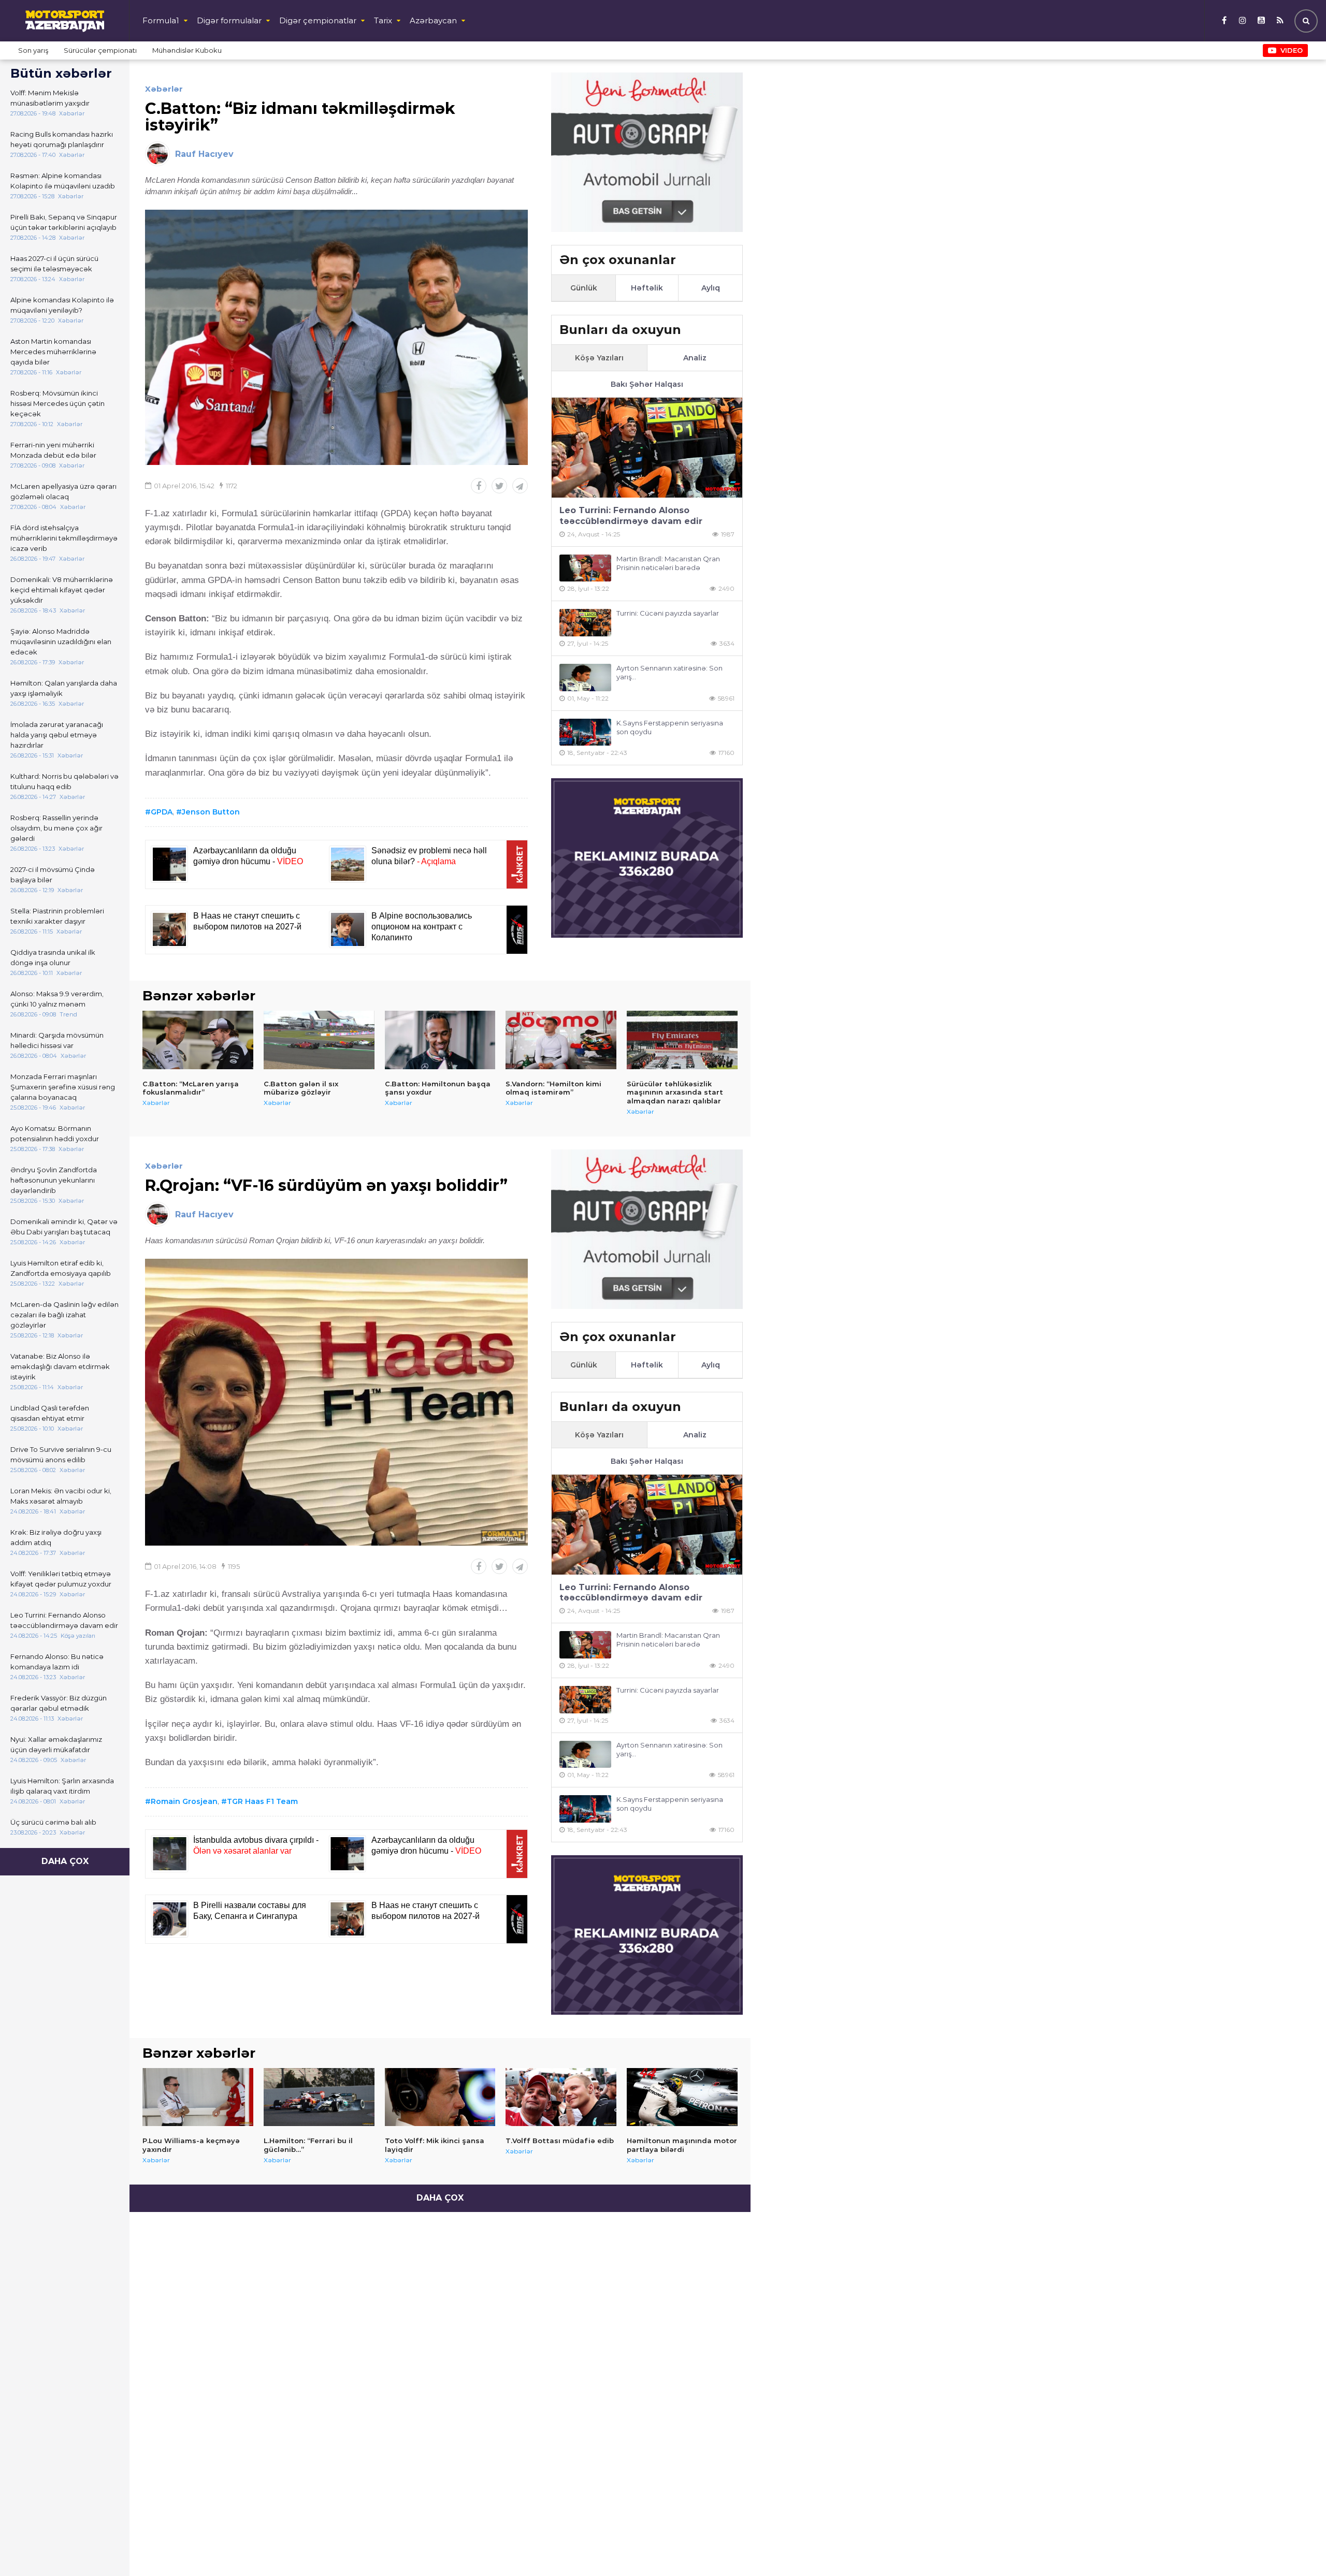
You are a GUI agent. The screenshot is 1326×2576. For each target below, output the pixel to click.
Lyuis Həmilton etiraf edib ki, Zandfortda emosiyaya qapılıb (61, 1268)
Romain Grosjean (184, 1801)
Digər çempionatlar (318, 20)
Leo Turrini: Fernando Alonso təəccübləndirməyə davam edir (64, 1620)
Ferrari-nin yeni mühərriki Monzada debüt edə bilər (53, 450)
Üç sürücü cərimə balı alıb (53, 1822)
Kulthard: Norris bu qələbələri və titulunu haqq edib (64, 781)
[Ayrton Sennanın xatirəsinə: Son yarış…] (585, 678)
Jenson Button (211, 812)
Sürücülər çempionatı (100, 50)
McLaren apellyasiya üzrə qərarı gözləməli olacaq (63, 491)
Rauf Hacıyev (204, 154)
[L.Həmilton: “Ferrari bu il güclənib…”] (319, 2097)
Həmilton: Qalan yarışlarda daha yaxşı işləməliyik (64, 688)
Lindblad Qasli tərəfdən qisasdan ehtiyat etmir (50, 1413)
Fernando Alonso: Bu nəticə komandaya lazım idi (57, 1662)
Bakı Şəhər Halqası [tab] (647, 384)
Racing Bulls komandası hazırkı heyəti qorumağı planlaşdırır (62, 139)
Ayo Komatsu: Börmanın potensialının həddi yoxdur (55, 1133)
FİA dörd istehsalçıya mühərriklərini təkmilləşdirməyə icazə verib (64, 538)
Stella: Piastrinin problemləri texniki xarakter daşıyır (57, 916)
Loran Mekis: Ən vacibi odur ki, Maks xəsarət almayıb (61, 1496)
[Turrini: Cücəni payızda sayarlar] (585, 623)
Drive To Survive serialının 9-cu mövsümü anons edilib (61, 1454)
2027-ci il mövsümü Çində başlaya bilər (53, 875)
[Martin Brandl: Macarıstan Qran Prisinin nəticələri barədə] (585, 568)
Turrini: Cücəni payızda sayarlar (668, 613)
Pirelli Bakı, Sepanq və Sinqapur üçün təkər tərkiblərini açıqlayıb (64, 222)
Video (1292, 50)
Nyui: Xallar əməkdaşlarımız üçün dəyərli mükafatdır (56, 1744)
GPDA (162, 812)
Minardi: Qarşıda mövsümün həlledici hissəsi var (57, 1040)
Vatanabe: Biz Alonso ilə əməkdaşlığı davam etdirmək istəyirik (60, 1366)
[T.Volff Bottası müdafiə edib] (561, 2097)
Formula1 (161, 20)
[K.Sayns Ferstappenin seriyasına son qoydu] (585, 732)
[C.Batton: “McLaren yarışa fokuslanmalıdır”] (198, 1040)
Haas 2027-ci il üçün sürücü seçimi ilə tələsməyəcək (54, 264)
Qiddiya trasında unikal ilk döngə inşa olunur (53, 957)
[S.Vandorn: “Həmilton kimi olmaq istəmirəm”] (561, 1040)
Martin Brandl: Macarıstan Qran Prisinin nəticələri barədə (668, 563)
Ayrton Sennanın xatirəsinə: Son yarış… (669, 672)
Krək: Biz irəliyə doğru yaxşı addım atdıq (56, 1537)
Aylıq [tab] (711, 288)
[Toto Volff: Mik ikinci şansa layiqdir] (440, 2097)
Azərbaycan (433, 20)
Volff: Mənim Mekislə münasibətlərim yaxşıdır (50, 98)
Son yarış (33, 50)
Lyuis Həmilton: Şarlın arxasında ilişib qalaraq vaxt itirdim (62, 1786)
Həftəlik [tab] (647, 288)
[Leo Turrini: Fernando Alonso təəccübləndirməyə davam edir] (647, 448)
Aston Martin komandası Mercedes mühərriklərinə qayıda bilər (53, 352)
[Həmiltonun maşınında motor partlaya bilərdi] (682, 2097)
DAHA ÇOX (65, 1861)
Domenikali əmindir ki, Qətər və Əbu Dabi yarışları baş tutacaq (64, 1227)
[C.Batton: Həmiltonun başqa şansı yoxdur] (440, 1040)
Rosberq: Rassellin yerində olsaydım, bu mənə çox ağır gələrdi (56, 828)
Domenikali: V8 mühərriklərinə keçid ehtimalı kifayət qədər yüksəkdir (62, 590)
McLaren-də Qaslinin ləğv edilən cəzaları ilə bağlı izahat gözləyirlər (64, 1315)
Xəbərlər (164, 89)
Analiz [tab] (695, 358)
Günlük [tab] (584, 288)
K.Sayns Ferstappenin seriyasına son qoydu (670, 727)
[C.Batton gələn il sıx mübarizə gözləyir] (319, 1040)
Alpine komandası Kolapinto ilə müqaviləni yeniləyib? (62, 305)
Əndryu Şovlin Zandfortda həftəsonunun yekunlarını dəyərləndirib (54, 1180)
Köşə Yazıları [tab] (599, 358)
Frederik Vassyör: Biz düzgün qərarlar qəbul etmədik (59, 1703)
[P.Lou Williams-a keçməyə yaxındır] (198, 2097)
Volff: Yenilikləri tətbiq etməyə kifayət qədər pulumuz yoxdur (61, 1579)
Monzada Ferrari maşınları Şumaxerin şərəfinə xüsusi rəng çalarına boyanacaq (63, 1087)
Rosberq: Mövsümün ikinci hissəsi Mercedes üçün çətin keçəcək (57, 403)
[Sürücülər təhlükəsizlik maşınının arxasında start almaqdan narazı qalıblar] (682, 1040)
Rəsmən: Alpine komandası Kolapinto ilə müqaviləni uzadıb (63, 181)
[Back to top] (1297, 2547)
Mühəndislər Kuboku (187, 50)
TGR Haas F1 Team (262, 1801)
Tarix (383, 20)
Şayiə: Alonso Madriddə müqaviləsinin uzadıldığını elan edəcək (61, 642)
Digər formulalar (229, 20)
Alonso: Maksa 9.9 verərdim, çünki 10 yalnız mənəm (57, 999)
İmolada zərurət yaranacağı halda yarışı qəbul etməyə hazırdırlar (57, 735)
